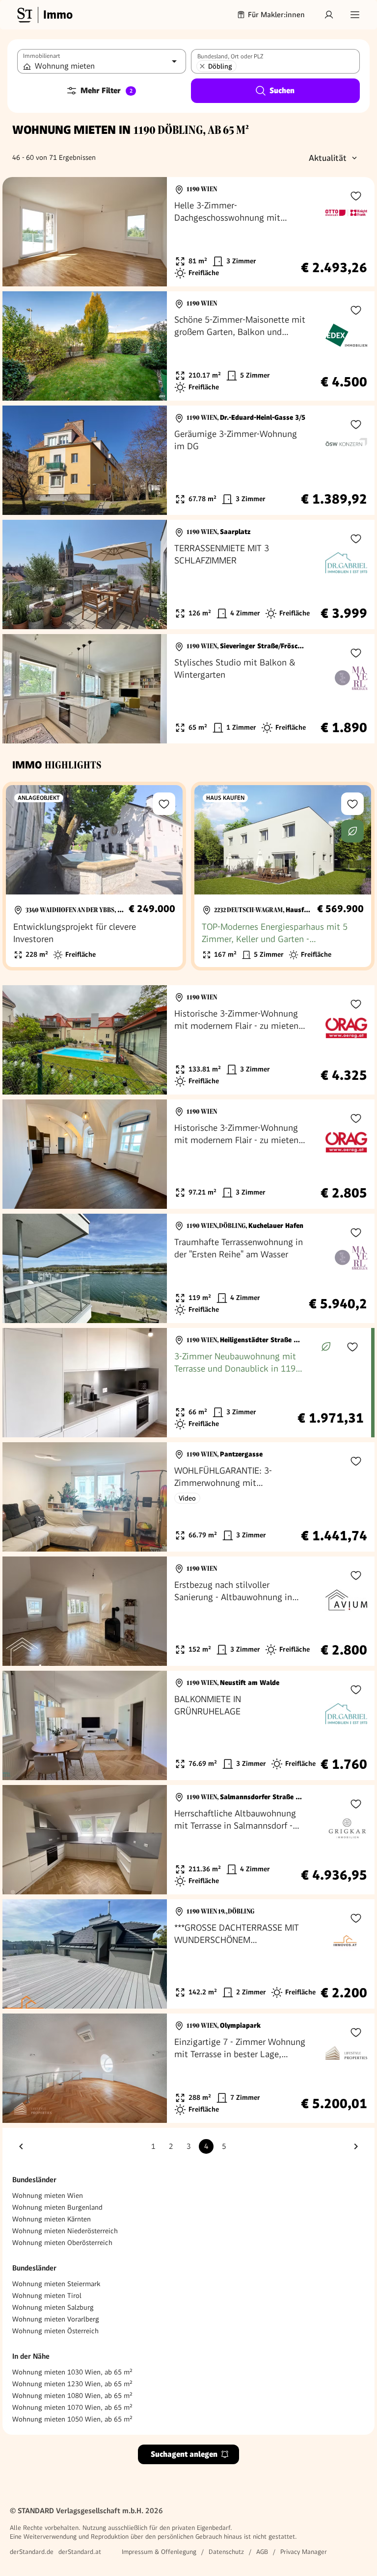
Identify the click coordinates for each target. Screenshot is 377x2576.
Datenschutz (226, 2552)
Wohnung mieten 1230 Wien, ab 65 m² (72, 2384)
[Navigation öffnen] (355, 15)
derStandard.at (80, 2552)
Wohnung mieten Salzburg (53, 2307)
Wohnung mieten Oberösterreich (62, 2243)
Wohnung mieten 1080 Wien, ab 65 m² (72, 2396)
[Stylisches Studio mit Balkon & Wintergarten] (188, 689)
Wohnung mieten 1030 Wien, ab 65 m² (72, 2372)
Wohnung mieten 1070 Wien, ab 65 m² (72, 2407)
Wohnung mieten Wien (48, 2195)
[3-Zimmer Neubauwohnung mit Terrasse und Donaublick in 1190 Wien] (187, 1383)
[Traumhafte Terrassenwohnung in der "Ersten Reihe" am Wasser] (188, 1268)
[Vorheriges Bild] (19, 232)
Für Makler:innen (276, 15)
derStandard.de (32, 2552)
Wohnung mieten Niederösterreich (65, 2231)
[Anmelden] (329, 15)
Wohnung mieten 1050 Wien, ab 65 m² (72, 2419)
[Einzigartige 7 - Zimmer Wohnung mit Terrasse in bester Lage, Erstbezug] (188, 2068)
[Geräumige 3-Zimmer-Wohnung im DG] (188, 460)
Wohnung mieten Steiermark (56, 2284)
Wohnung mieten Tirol (47, 2295)
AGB (262, 2552)
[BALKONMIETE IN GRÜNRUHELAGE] (188, 1725)
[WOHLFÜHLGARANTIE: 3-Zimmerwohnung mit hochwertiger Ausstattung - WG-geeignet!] (188, 1497)
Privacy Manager (304, 2552)
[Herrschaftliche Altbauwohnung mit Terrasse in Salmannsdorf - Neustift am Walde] (188, 1840)
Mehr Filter (107, 90)
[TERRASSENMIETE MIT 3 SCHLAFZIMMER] (188, 574)
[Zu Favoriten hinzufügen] (356, 196)
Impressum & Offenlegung (159, 2552)
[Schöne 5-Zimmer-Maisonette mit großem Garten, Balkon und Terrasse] (188, 346)
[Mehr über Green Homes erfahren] (352, 831)
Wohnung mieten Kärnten (52, 2219)
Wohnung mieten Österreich (55, 2331)
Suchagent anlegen (184, 2454)
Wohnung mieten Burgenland (57, 2207)
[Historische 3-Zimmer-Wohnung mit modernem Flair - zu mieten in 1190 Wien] (188, 1040)
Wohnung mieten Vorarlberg (56, 2319)
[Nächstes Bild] (150, 232)
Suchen (282, 90)
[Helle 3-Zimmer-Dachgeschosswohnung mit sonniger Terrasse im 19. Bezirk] (188, 232)
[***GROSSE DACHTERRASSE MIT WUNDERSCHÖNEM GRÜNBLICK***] (188, 1954)
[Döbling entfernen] (202, 66)
